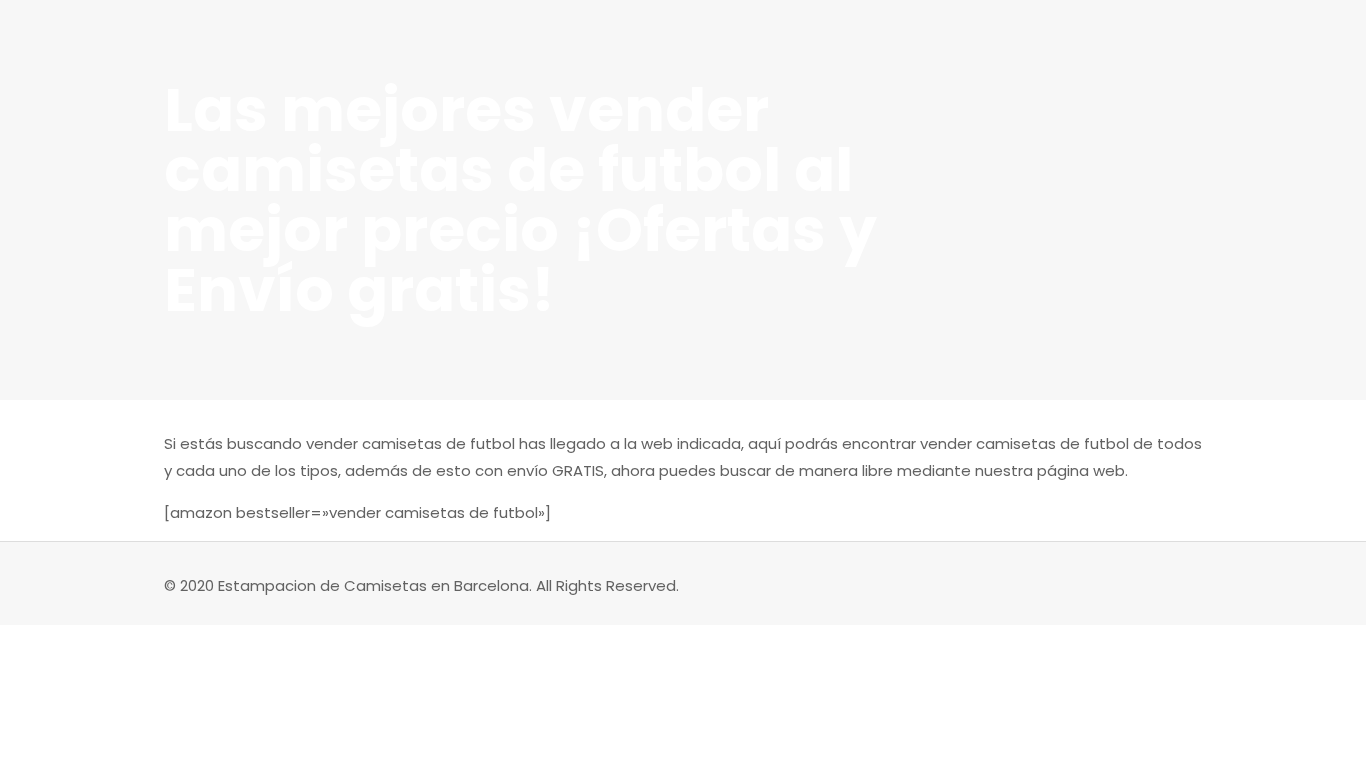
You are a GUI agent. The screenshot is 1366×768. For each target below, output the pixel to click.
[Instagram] (1102, 585)
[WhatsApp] (1075, 585)
